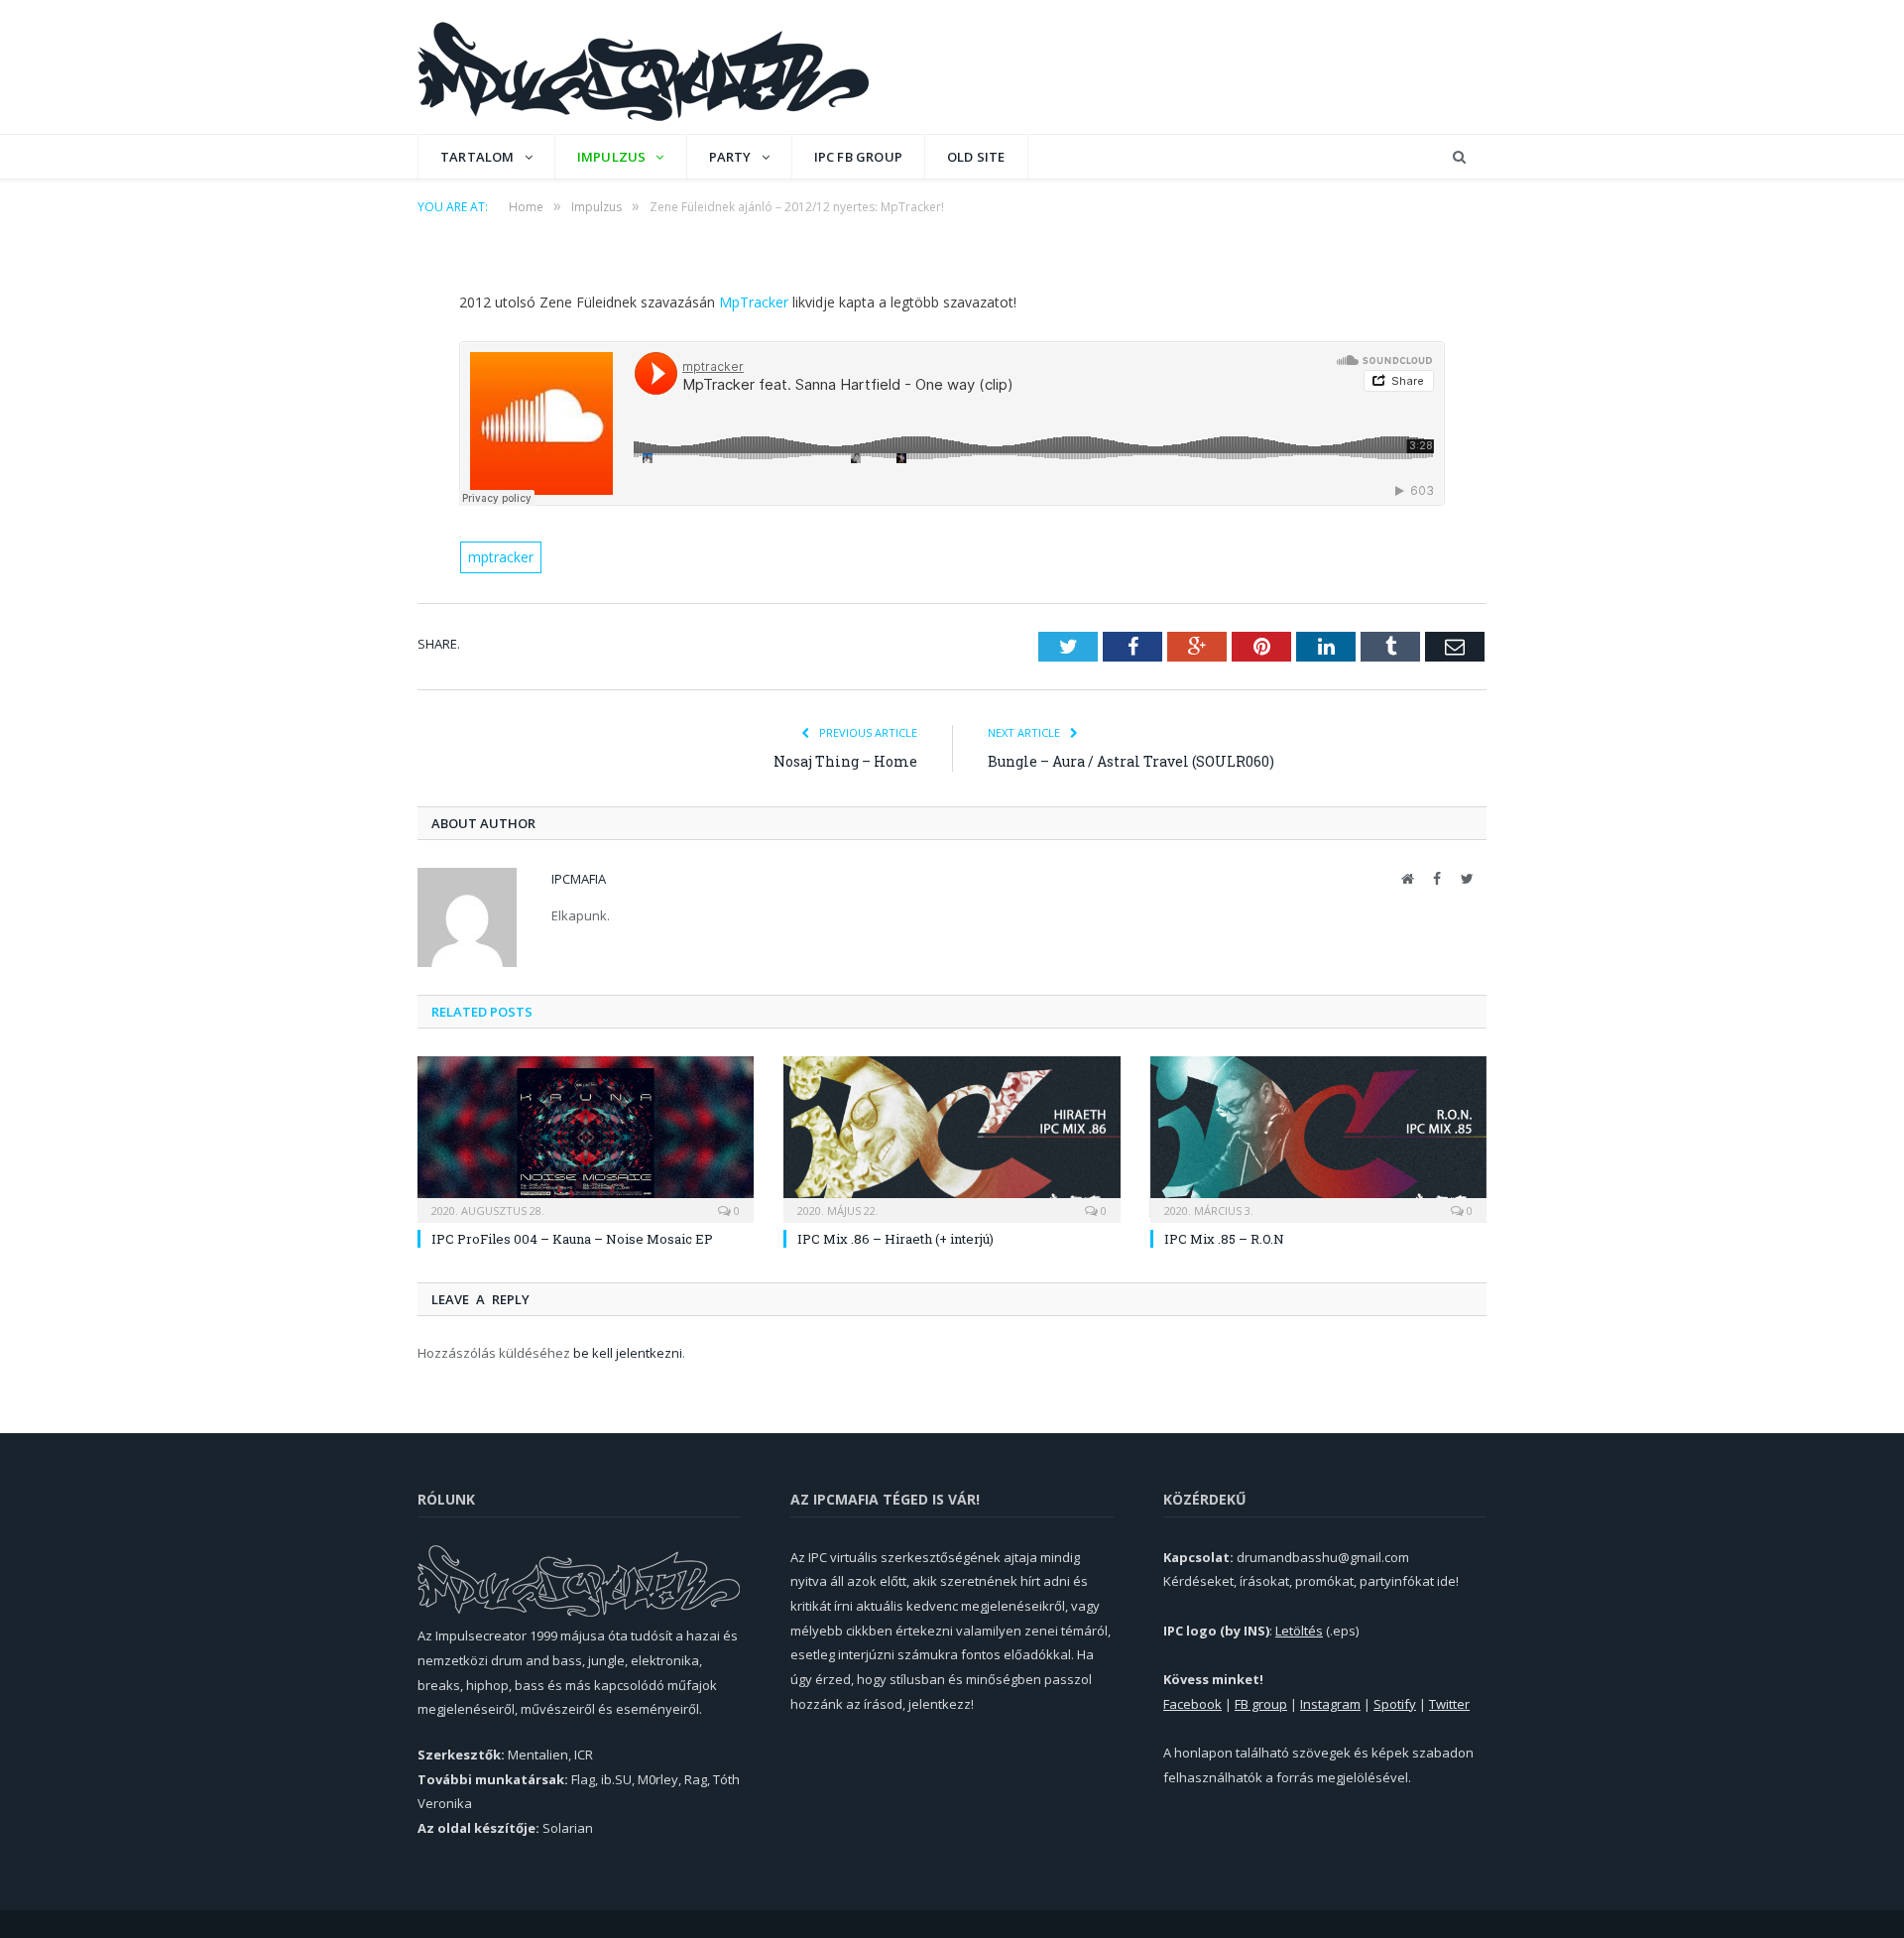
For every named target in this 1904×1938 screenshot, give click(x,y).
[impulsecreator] (643, 67)
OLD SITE (976, 157)
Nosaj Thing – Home (845, 761)
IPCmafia (579, 879)
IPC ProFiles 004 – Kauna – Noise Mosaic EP (572, 1239)
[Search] (1459, 157)
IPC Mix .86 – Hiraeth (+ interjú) (895, 1239)
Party (730, 157)
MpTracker (754, 302)
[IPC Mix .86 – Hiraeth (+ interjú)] (952, 1137)
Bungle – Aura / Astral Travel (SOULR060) (1131, 761)
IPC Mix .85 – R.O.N (1224, 1239)
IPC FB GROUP (858, 157)
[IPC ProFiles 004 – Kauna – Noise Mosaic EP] (586, 1137)
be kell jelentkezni (628, 1353)
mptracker (501, 557)
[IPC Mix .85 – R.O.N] (1318, 1137)
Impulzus (612, 157)
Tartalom (477, 157)
